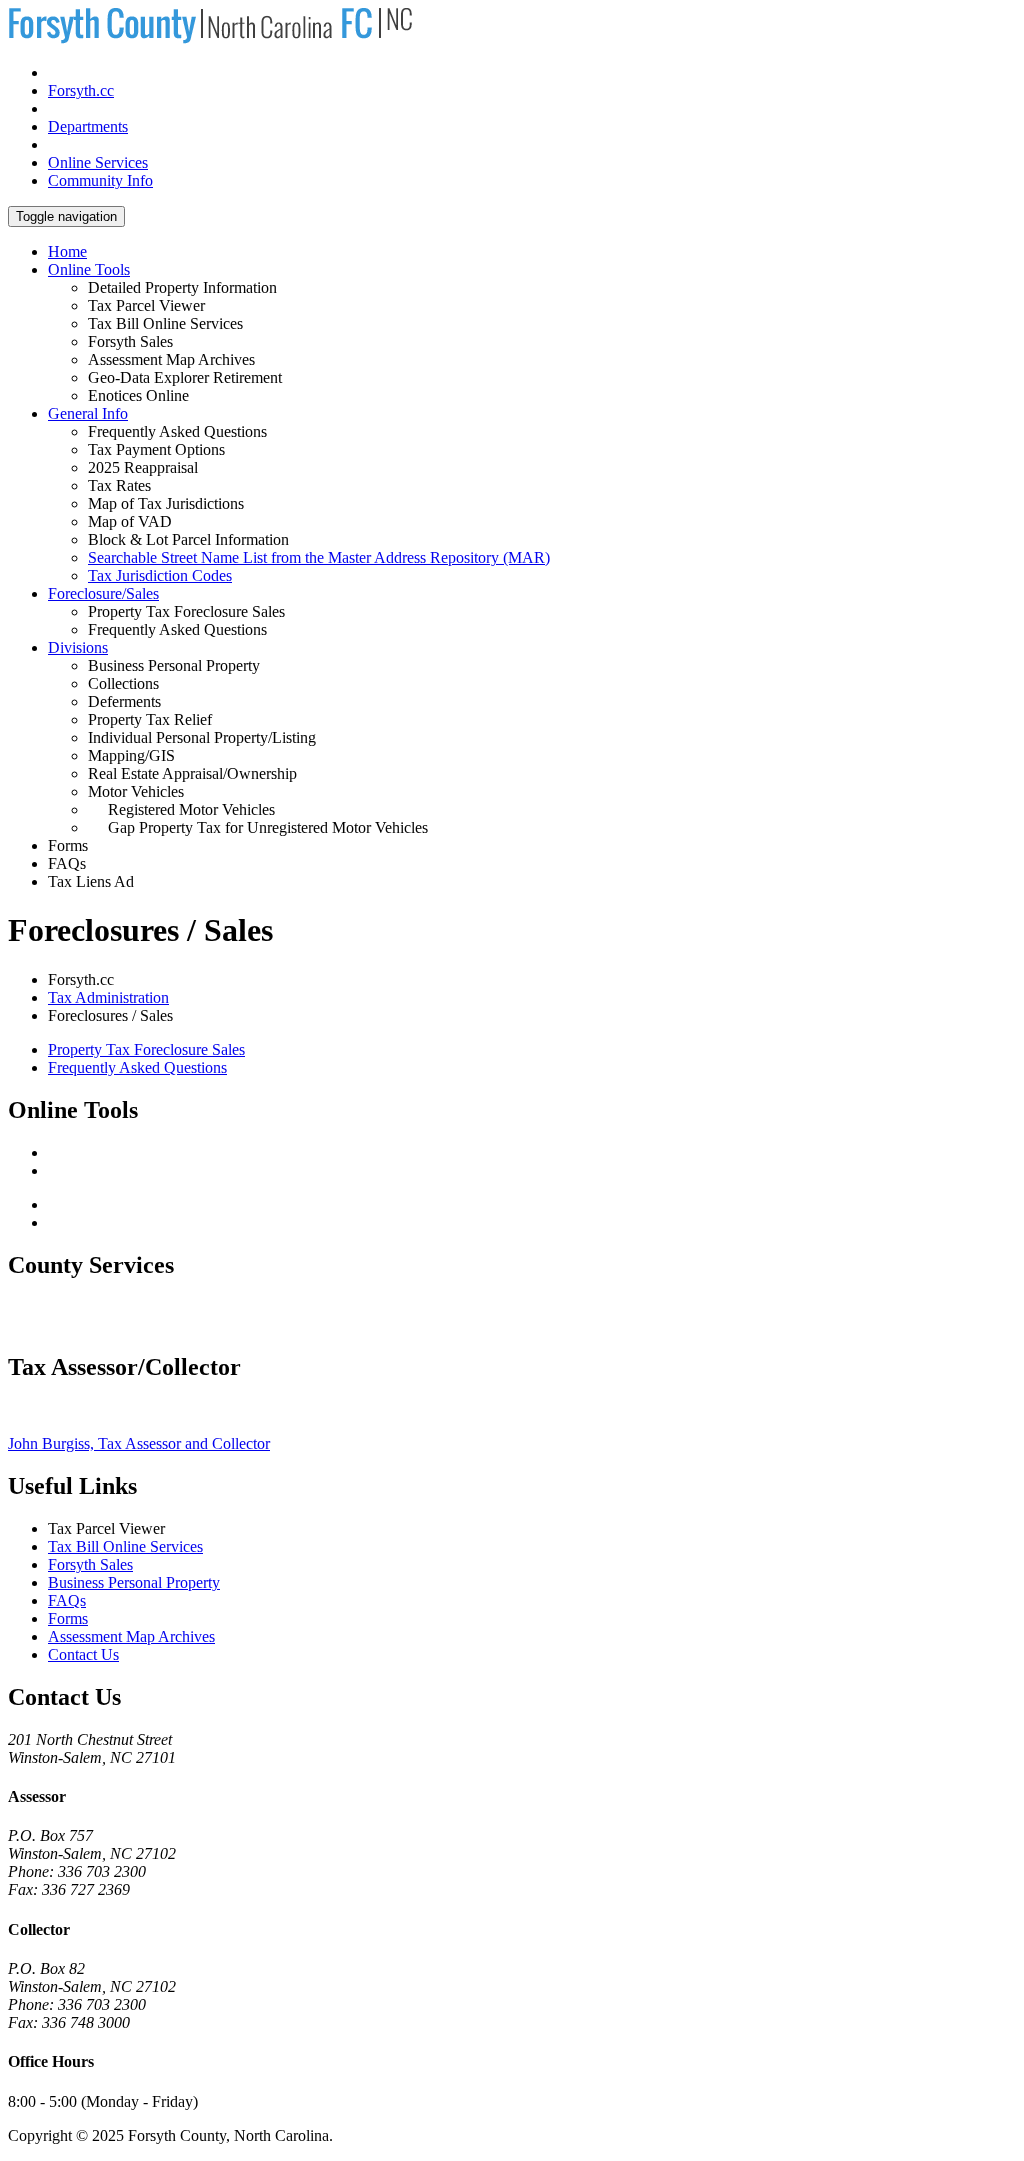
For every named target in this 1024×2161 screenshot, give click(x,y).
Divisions (78, 647)
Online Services (98, 162)
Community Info (100, 180)
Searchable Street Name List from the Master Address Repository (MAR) (319, 557)
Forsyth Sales (90, 1564)
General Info (88, 413)
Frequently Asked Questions (137, 1067)
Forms (68, 1618)
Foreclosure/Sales (103, 593)
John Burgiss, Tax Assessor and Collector (139, 1443)
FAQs (67, 1600)
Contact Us (83, 1654)
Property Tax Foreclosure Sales (146, 1049)
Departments (88, 126)
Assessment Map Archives (131, 1636)
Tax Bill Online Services (125, 1546)
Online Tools (89, 269)
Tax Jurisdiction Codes (160, 575)
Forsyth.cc (81, 90)
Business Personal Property (134, 1582)
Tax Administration (108, 997)
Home (67, 251)
